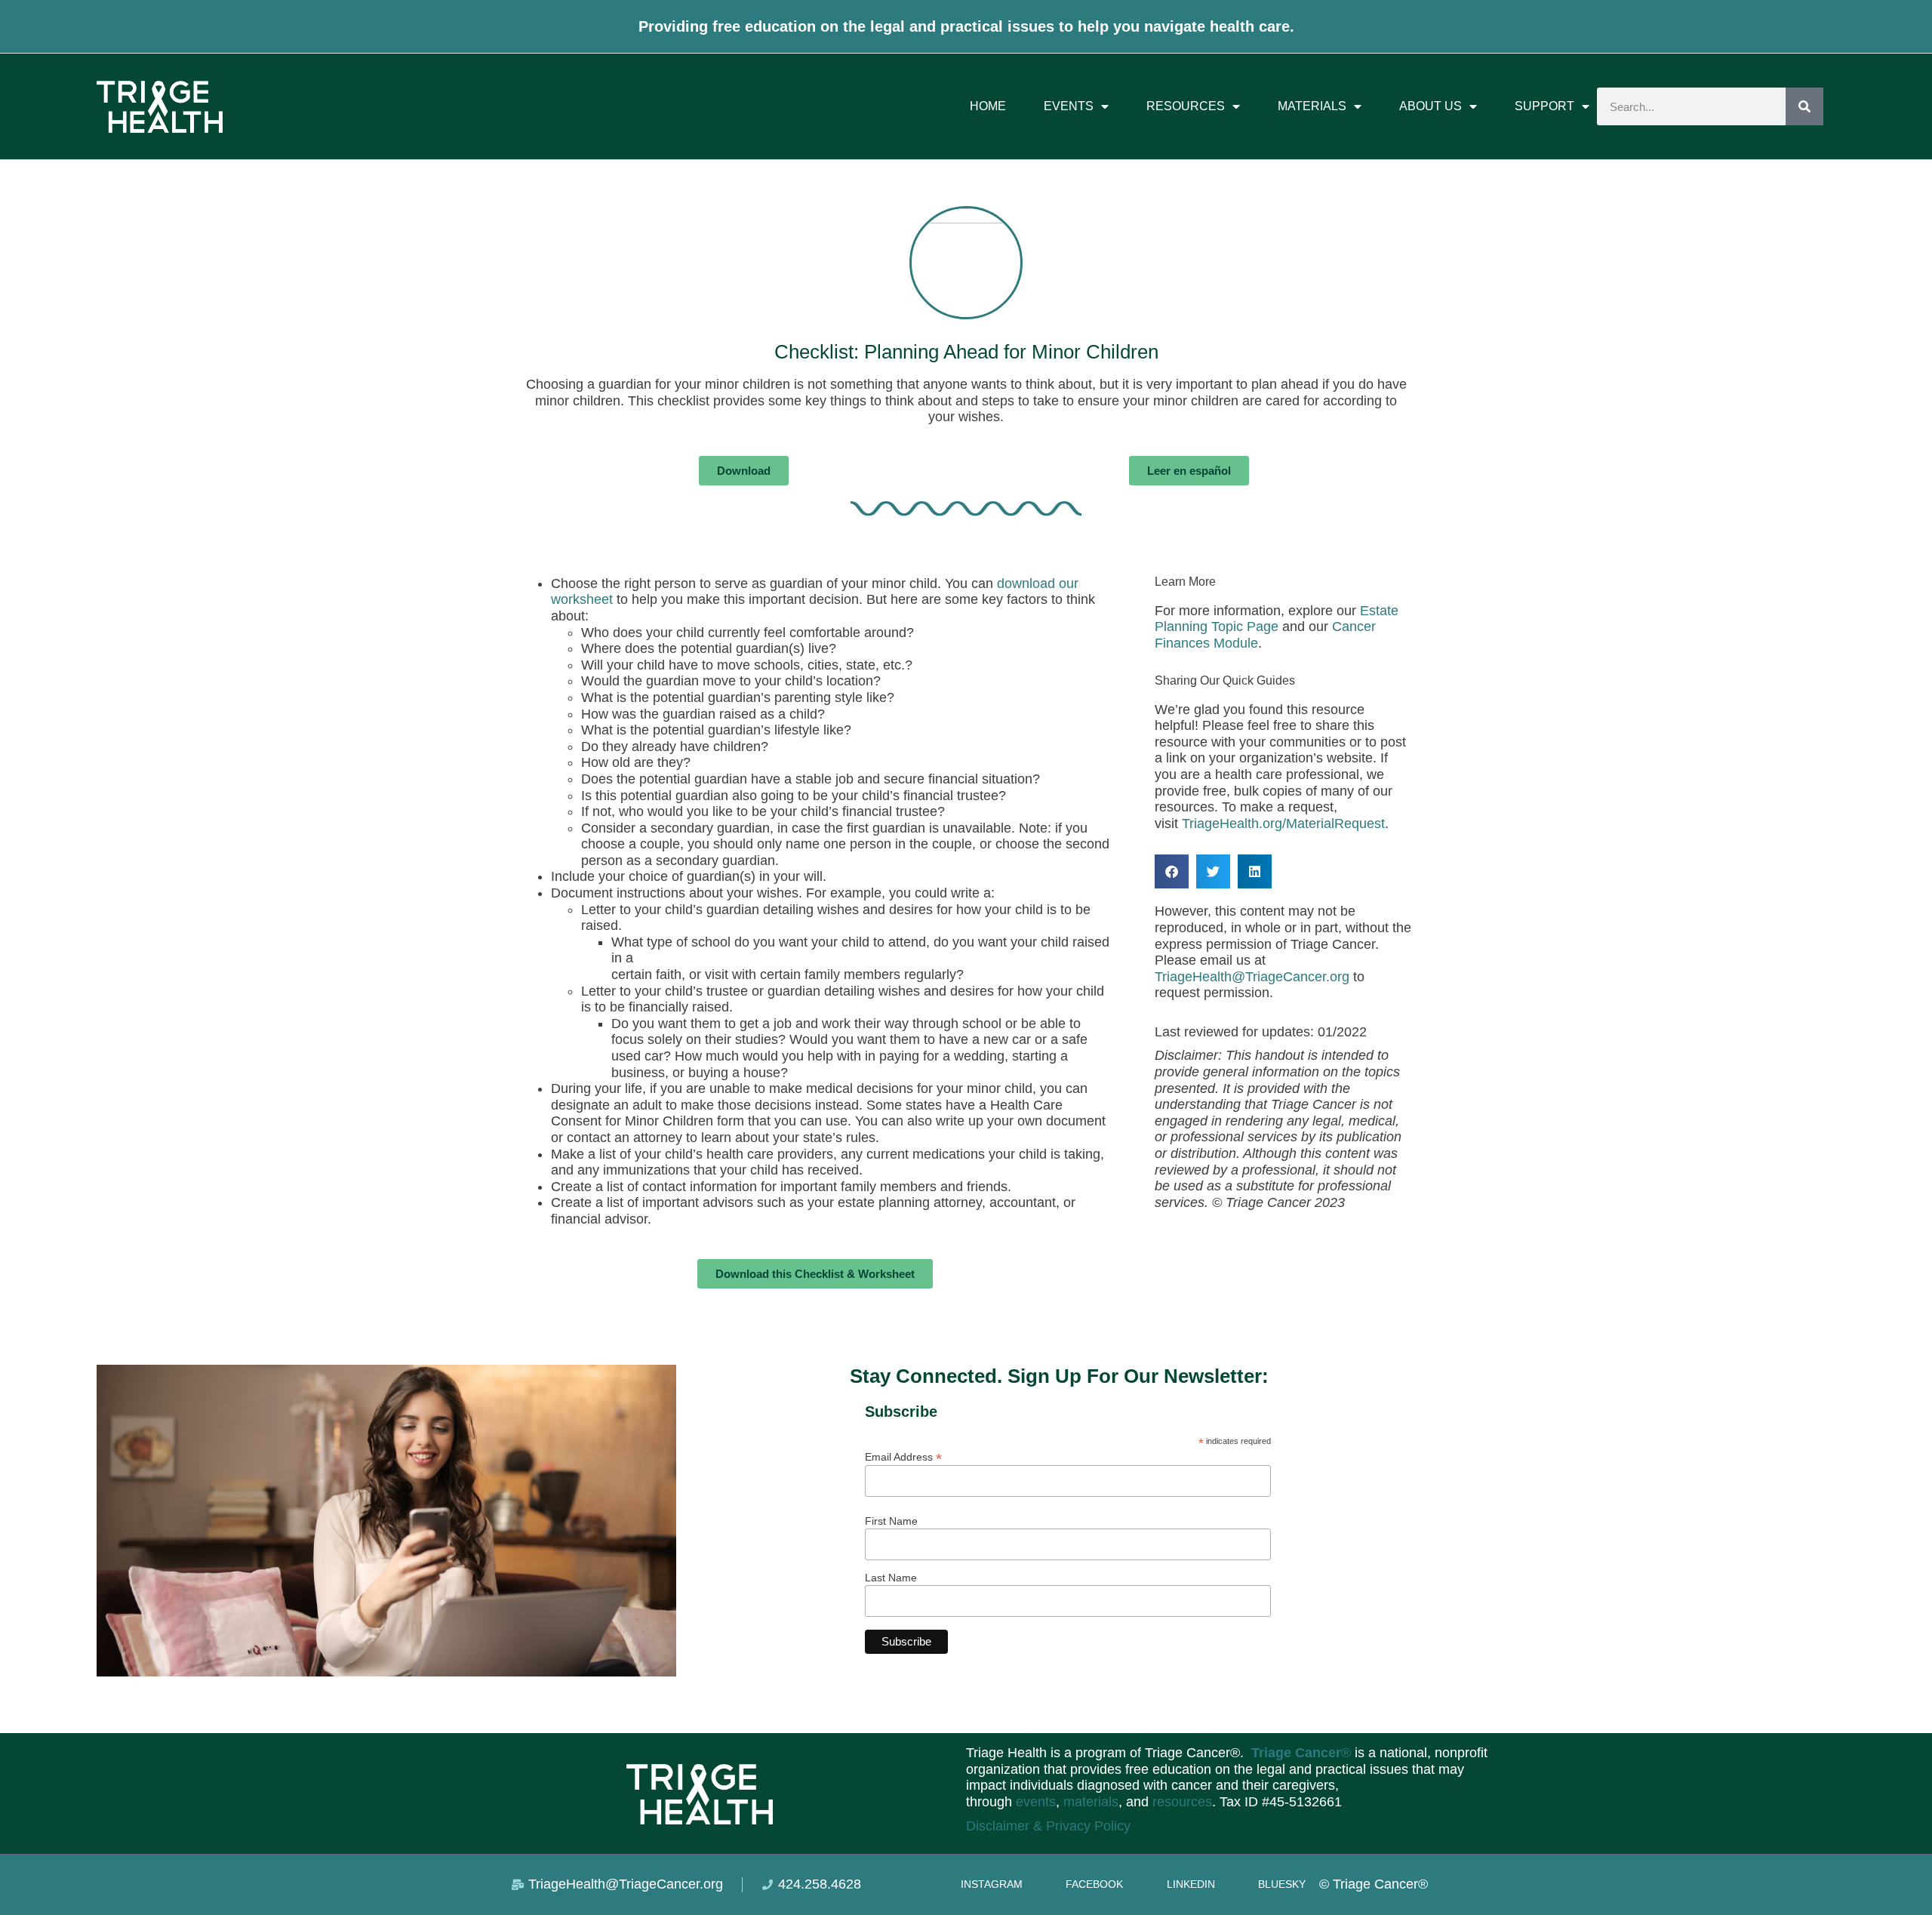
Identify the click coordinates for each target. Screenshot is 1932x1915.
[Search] (1804, 106)
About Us (1431, 106)
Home (988, 106)
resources (1182, 1802)
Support (1544, 106)
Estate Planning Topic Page (1277, 619)
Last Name (891, 1578)
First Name (891, 1521)
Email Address (903, 1456)
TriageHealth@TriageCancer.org (1252, 977)
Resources (1186, 106)
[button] (1172, 871)
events (1036, 1802)
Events (1069, 106)
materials (1091, 1802)
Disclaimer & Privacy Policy (1048, 1826)
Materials (1312, 106)
